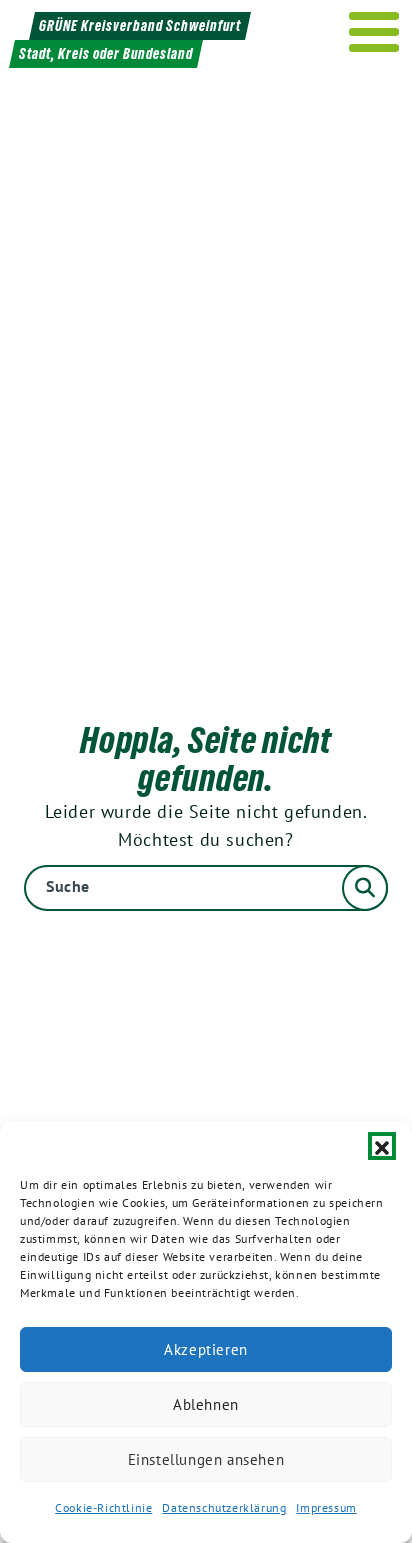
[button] (382, 1146)
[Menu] (374, 32)
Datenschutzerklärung (224, 1507)
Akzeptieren (206, 1349)
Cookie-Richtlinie (103, 1507)
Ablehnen (206, 1404)
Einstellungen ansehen (206, 1459)
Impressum (326, 1507)
